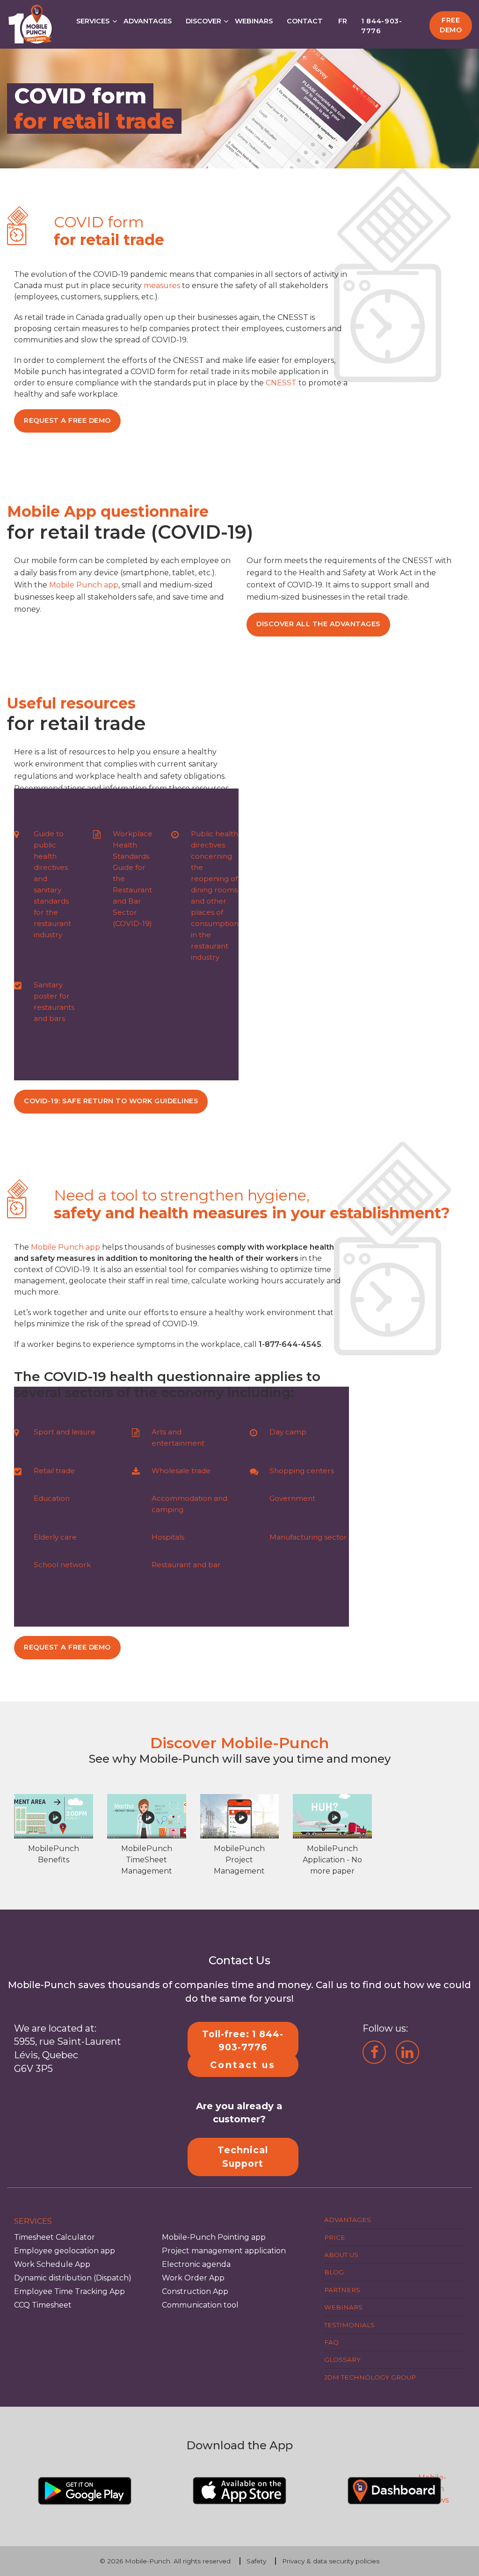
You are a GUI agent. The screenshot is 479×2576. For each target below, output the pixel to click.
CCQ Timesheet (43, 2305)
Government (292, 1498)
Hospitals (168, 1537)
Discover (203, 21)
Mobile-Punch (148, 2561)
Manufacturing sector (308, 1537)
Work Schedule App (52, 2264)
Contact (305, 21)
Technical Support (243, 2157)
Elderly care (55, 1537)
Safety (256, 2561)
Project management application (224, 2251)
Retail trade (54, 1471)
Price (335, 2237)
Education (52, 1498)
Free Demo (451, 25)
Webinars (254, 21)
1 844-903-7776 (382, 26)
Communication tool (200, 2305)
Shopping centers (302, 1471)
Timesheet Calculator (54, 2237)
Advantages (148, 21)
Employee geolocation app (65, 2251)
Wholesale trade (181, 1471)
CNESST (281, 383)
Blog (334, 2272)
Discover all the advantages (318, 624)
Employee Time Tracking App (69, 2291)
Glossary (342, 2359)
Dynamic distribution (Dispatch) (73, 2278)
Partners (342, 2289)
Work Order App (193, 2278)
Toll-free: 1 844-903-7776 (243, 2040)
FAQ (331, 2342)
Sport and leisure (65, 1432)
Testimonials (349, 2324)
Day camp (288, 1432)
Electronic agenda (196, 2264)
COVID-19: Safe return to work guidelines (111, 1101)
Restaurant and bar (186, 1565)
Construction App (195, 2291)
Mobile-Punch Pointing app (214, 2237)
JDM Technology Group (370, 2377)
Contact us (243, 2064)
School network (62, 1565)
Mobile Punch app (84, 585)
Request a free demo (67, 420)
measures (162, 286)
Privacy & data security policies (331, 2561)
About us (341, 2255)
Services (93, 21)
